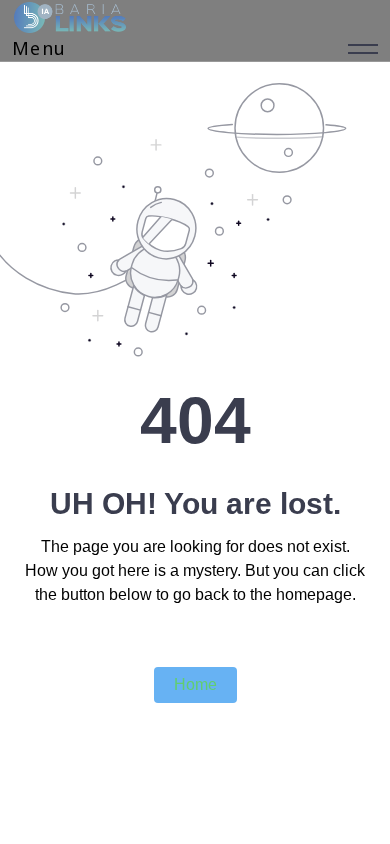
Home (195, 684)
